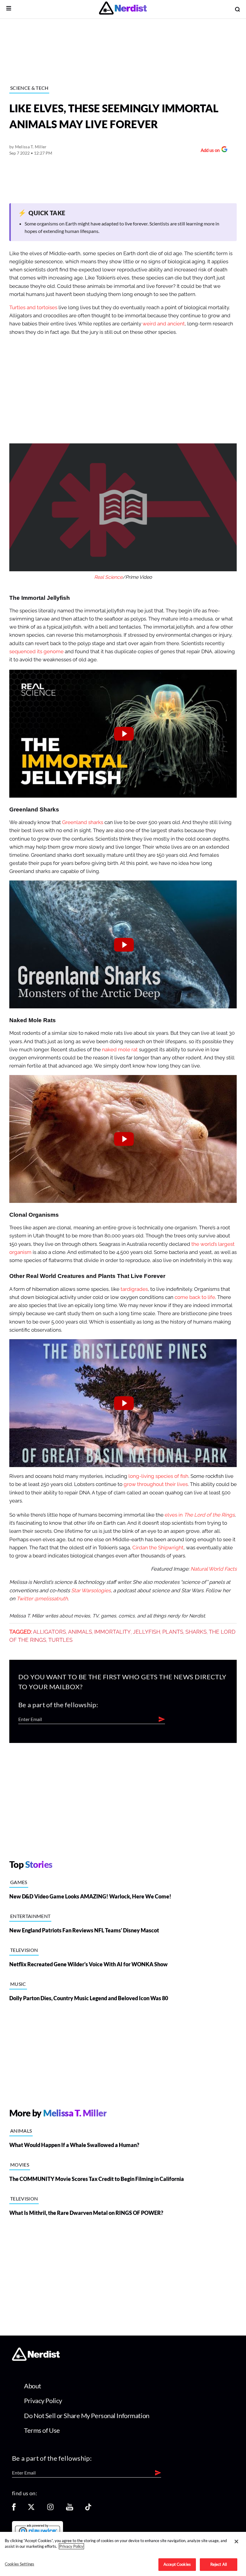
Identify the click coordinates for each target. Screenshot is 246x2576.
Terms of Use (42, 2430)
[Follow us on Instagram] (50, 2509)
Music (18, 1984)
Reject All (219, 2564)
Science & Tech (29, 88)
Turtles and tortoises (33, 308)
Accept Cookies (177, 2564)
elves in (200, 1515)
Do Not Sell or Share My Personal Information (87, 2416)
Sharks (196, 1632)
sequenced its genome (36, 652)
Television (24, 1950)
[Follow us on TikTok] (88, 2509)
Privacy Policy (43, 2401)
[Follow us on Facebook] (14, 2509)
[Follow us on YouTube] (70, 2509)
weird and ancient (164, 324)
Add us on (209, 151)
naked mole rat (120, 1050)
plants (173, 1632)
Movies (20, 2165)
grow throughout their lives (156, 1484)
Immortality (112, 1632)
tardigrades (134, 1289)
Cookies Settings (19, 2564)
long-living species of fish (158, 1476)
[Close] (236, 2541)
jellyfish (147, 1632)
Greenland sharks (83, 822)
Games (19, 1882)
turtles (60, 1640)
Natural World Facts (214, 1569)
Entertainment (30, 1916)
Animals (80, 1632)
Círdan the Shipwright (158, 1548)
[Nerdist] (123, 9)
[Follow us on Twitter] (31, 2509)
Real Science (108, 577)
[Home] (36, 2359)
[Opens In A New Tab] (37, 2530)
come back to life (195, 1297)
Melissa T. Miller (31, 147)
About (33, 2386)
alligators (49, 1632)
